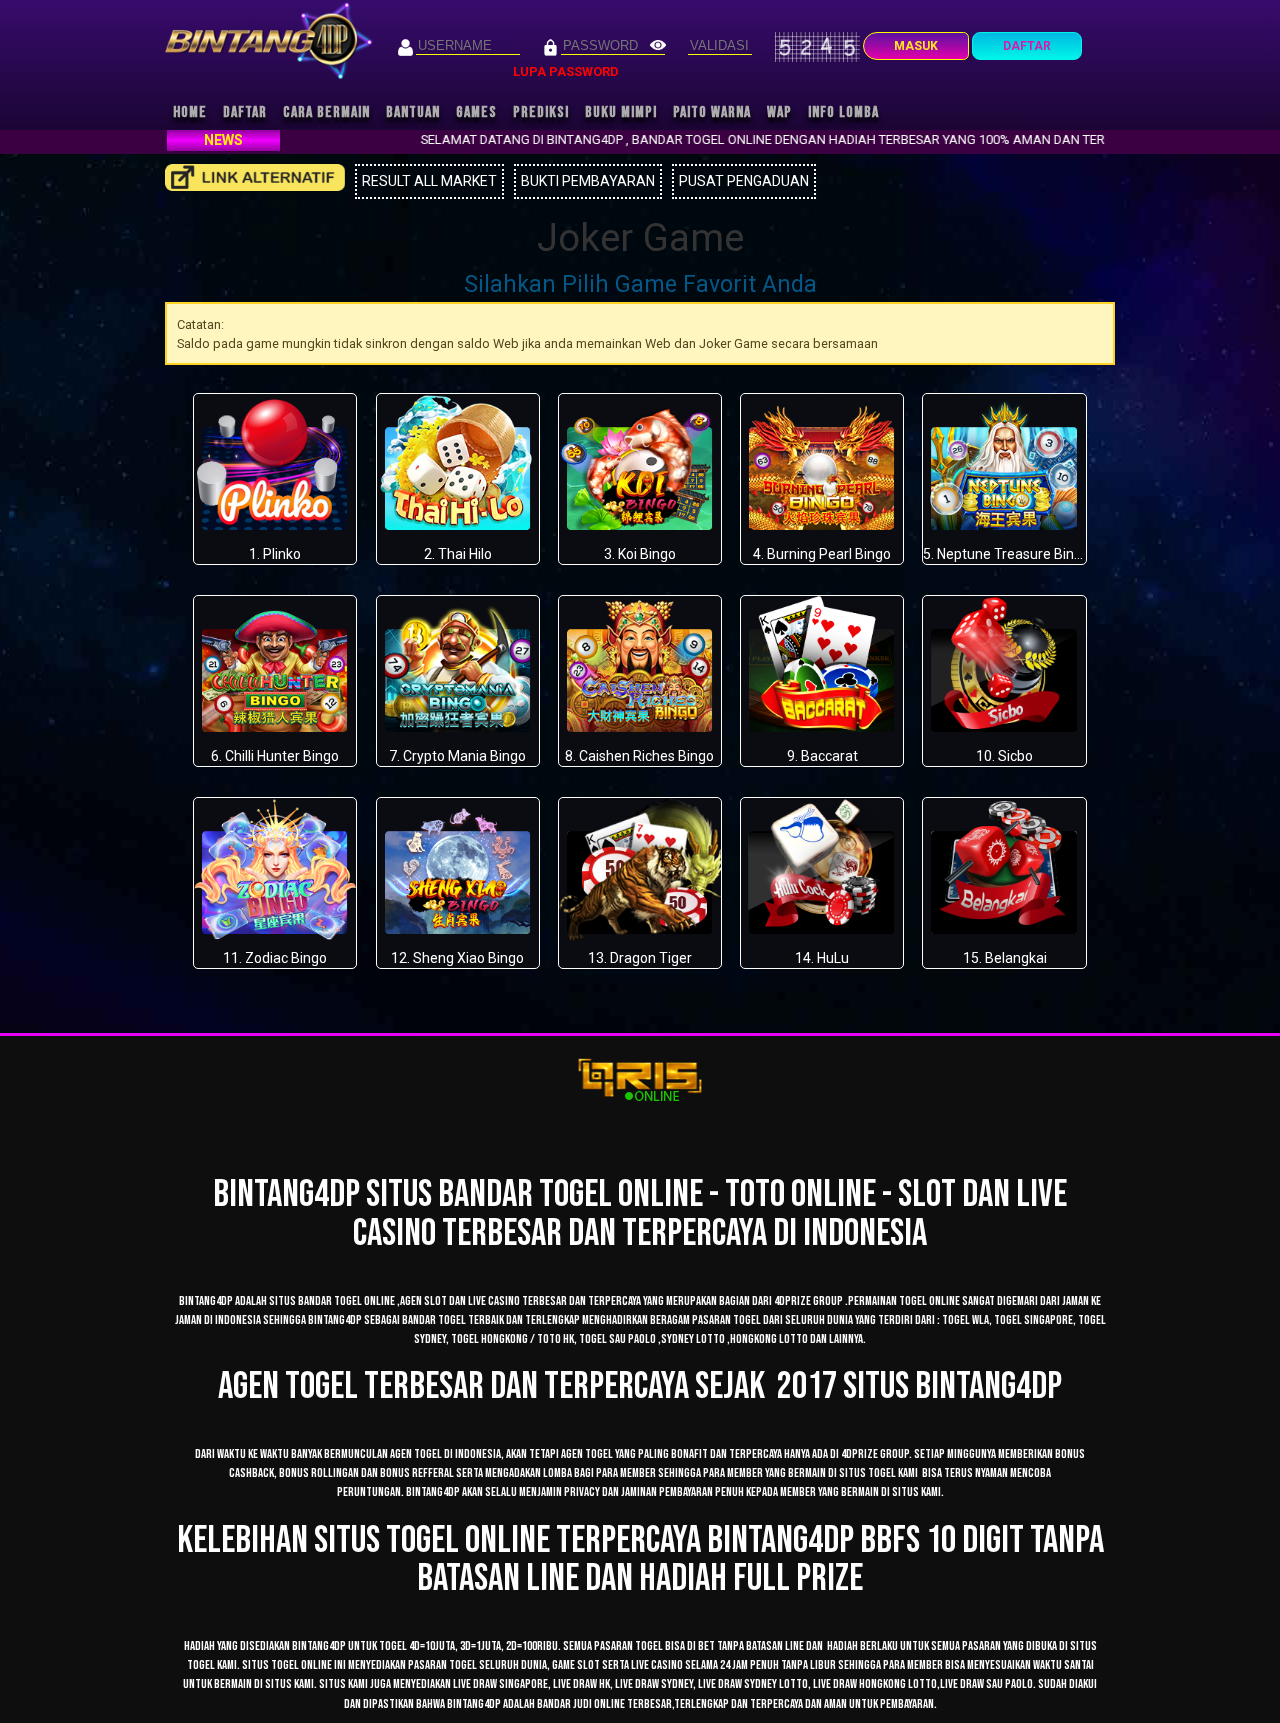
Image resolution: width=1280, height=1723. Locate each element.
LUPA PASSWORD (566, 71)
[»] (255, 177)
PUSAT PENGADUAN (744, 181)
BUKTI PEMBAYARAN (588, 181)
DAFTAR (1027, 46)
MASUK (916, 46)
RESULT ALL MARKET (429, 181)
